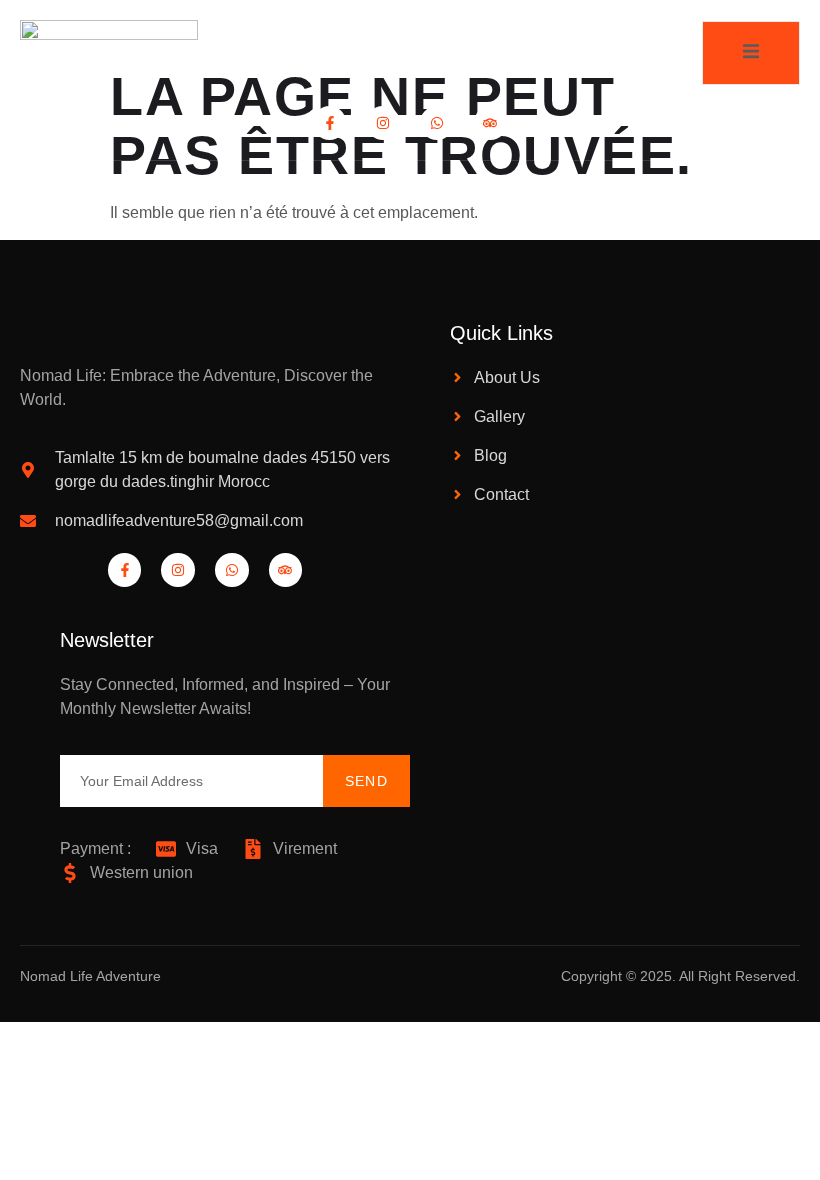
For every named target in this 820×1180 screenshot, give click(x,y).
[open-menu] (751, 52)
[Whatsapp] (437, 123)
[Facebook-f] (330, 123)
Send (366, 781)
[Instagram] (383, 123)
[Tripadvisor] (491, 123)
